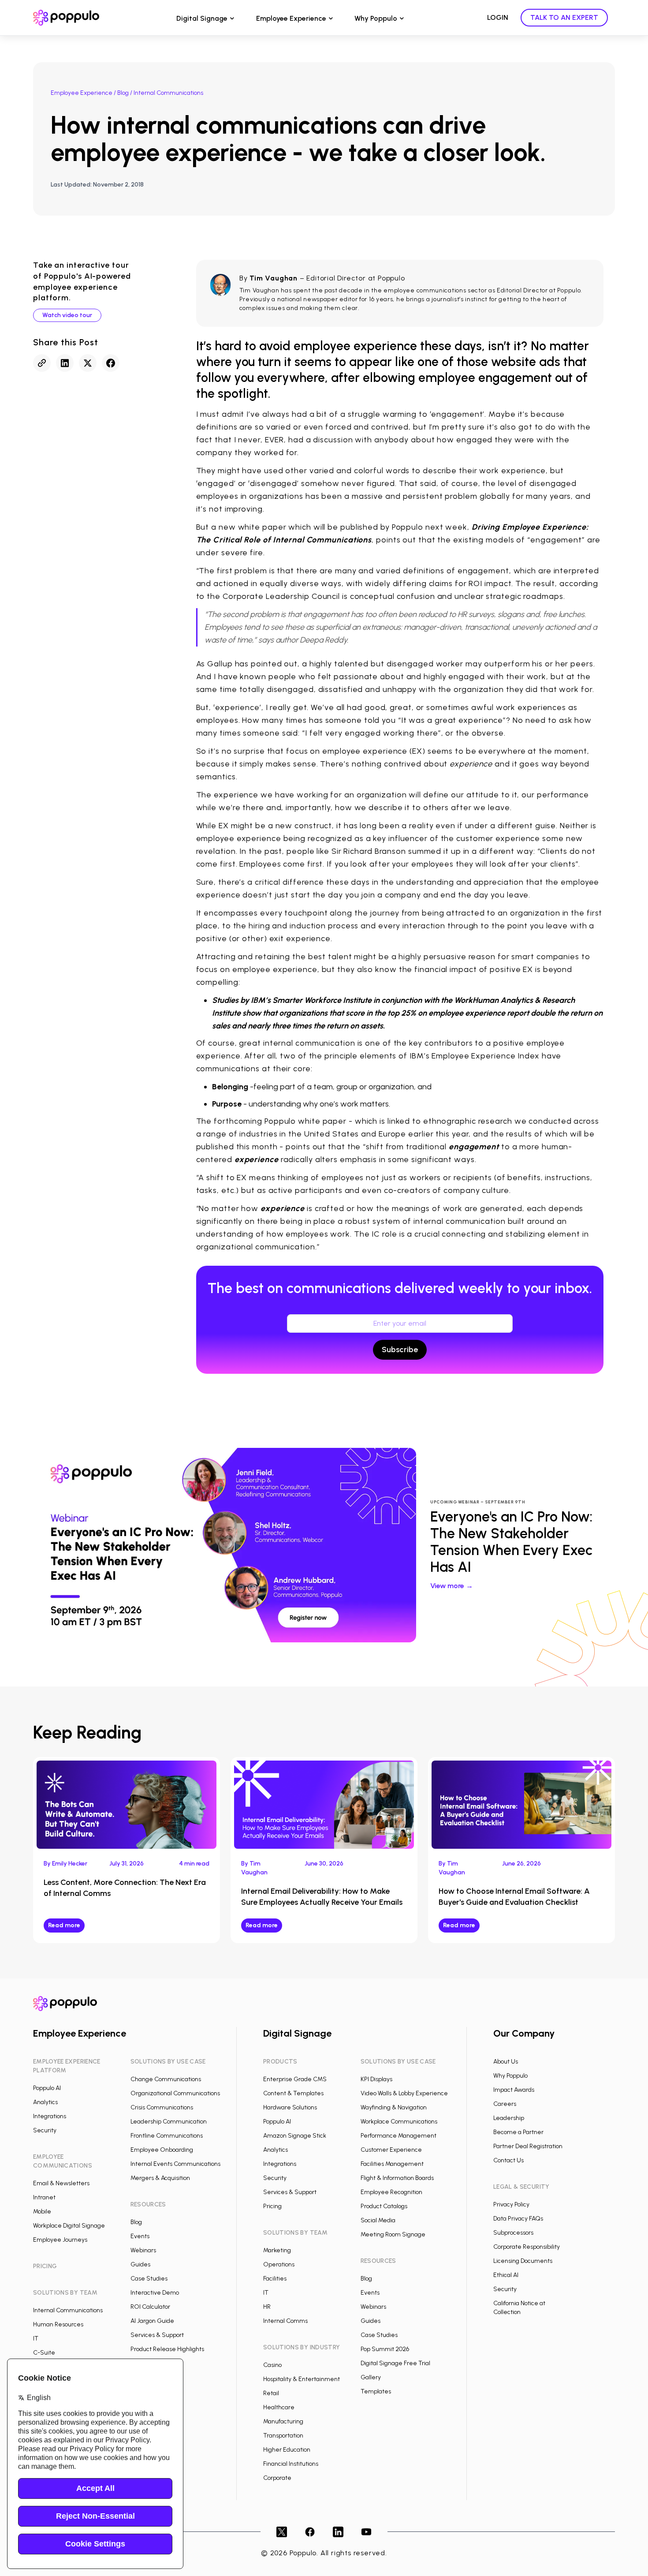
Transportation (283, 2436)
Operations (279, 2264)
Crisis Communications (162, 2107)
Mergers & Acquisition (160, 2178)
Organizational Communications (175, 2093)
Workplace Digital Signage (69, 2226)
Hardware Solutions (290, 2107)
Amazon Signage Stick (295, 2136)
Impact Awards (514, 2090)
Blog (123, 93)
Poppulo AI (47, 2088)
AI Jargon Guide (152, 2321)
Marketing (277, 2250)
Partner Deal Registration (528, 2146)
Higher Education (287, 2450)
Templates (376, 2391)
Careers (505, 2104)
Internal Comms (285, 2321)
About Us (506, 2062)
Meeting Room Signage (393, 2234)
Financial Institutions (291, 2464)
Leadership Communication (169, 2122)
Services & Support (157, 2335)
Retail (271, 2393)
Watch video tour (67, 315)
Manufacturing (283, 2421)
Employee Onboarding (162, 2150)
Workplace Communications (399, 2122)
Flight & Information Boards (397, 2178)
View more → (452, 1586)
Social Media (378, 2220)
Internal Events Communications (175, 2164)
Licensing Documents (523, 2261)
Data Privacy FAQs (518, 2219)
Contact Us (508, 2160)
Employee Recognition (391, 2192)
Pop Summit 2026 (385, 2349)
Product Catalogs (384, 2206)
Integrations (50, 2116)
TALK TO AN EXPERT (564, 17)
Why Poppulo (376, 18)
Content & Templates (293, 2093)
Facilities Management (392, 2164)
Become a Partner (518, 2132)
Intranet (44, 2197)
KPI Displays (376, 2079)
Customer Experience (391, 2150)
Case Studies (149, 2279)
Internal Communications (68, 2310)
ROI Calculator (150, 2307)
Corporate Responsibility (527, 2247)
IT (36, 2339)
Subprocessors (513, 2233)
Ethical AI (506, 2275)
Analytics (45, 2102)
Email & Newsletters (61, 2183)
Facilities (275, 2279)
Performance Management (398, 2136)
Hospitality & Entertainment (302, 2379)
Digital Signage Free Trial (395, 2363)
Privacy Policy (511, 2204)
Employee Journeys (60, 2240)
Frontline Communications (167, 2136)
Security (45, 2130)
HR (267, 2307)
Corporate (277, 2478)
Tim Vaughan (274, 278)
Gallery (371, 2377)
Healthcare (279, 2407)
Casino (272, 2365)
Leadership (509, 2118)
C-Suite (44, 2353)
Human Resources (58, 2324)
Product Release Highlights (167, 2349)
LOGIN (498, 17)
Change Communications (166, 2079)
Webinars (143, 2250)
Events (140, 2236)
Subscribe (400, 1350)
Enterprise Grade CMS (295, 2079)
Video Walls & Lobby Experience (404, 2093)
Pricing (272, 2206)
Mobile (42, 2211)
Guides (140, 2264)
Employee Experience (291, 18)
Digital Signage (202, 18)
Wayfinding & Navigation (394, 2107)
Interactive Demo (155, 2293)
